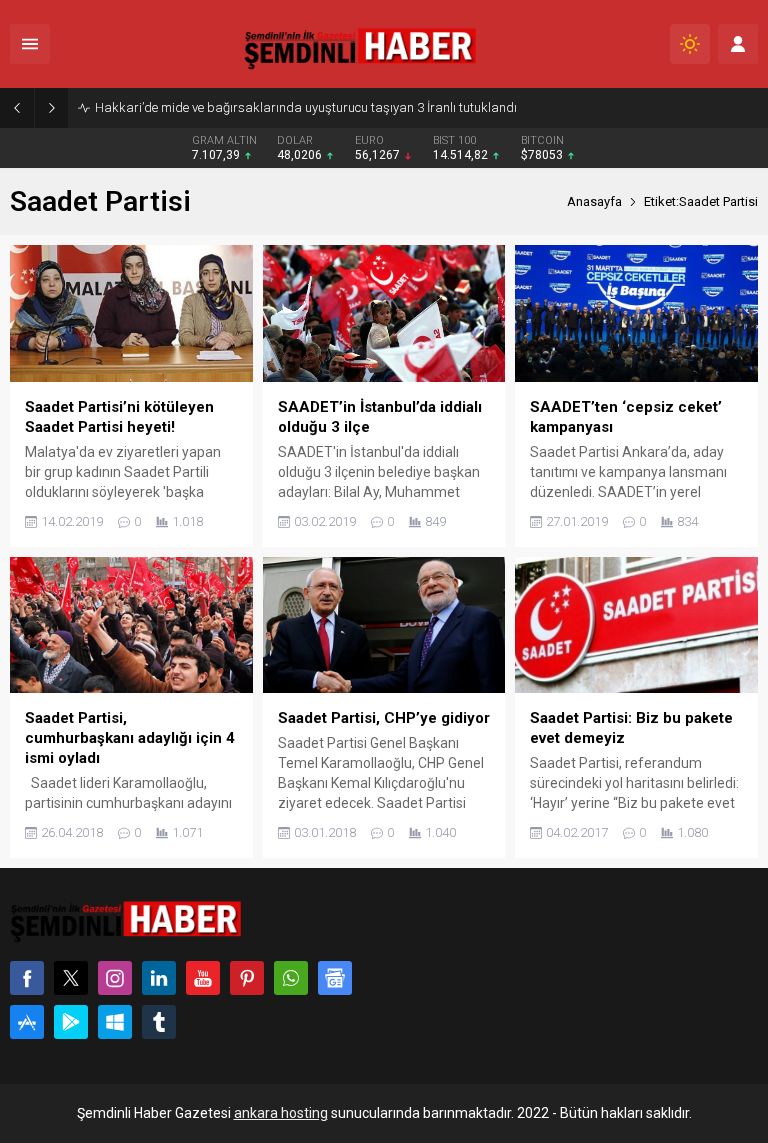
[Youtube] (203, 978)
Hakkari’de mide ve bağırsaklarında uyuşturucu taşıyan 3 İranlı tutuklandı (306, 107)
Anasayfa (594, 201)
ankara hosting (281, 1113)
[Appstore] (27, 1022)
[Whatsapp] (291, 978)
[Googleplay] (71, 1022)
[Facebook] (27, 978)
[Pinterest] (247, 978)
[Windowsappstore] (115, 1022)
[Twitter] (71, 978)
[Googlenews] (335, 978)
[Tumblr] (159, 1022)
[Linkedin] (159, 978)
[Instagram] (115, 978)
